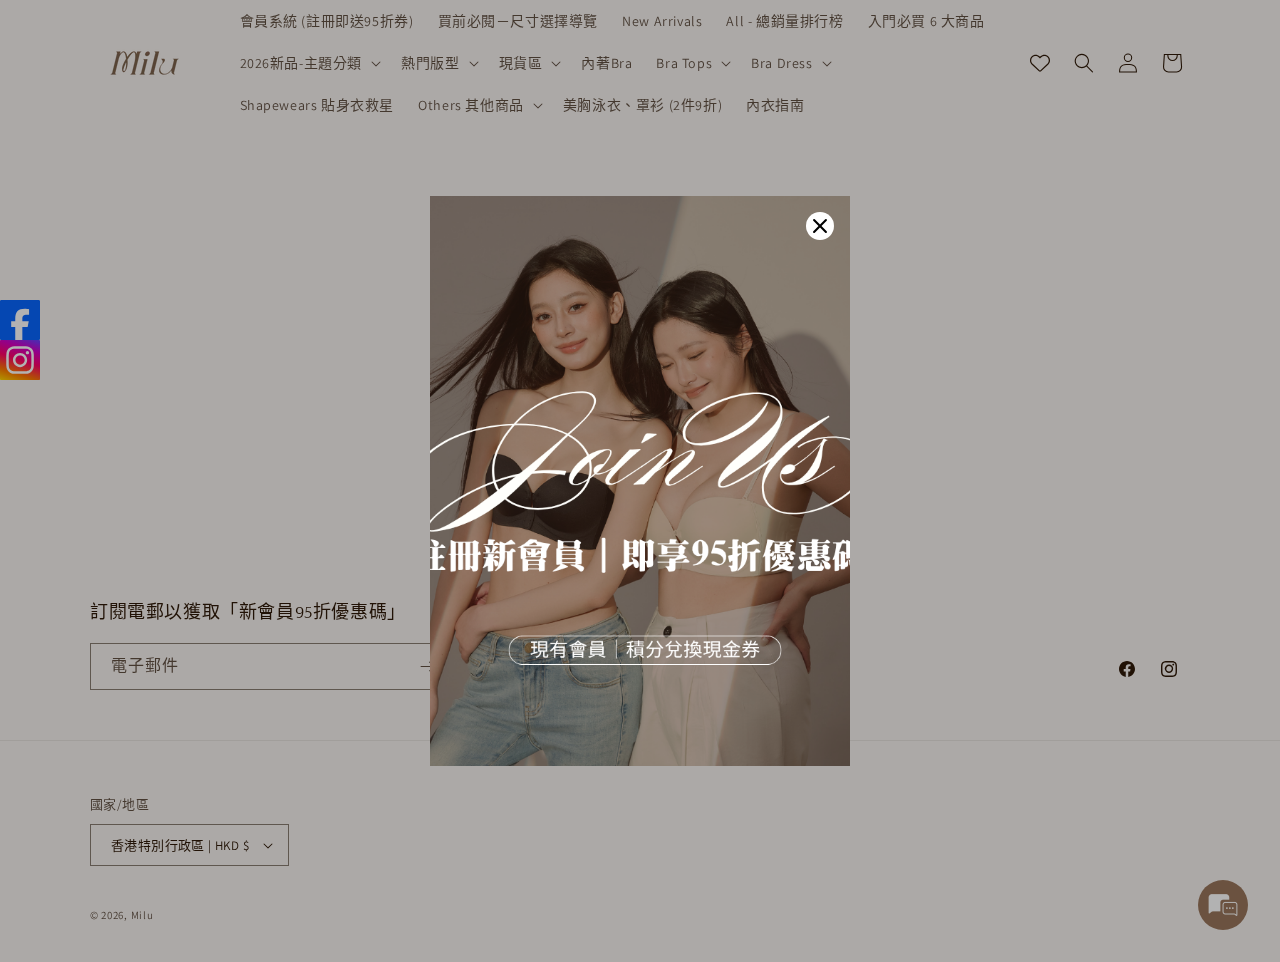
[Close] (820, 226)
